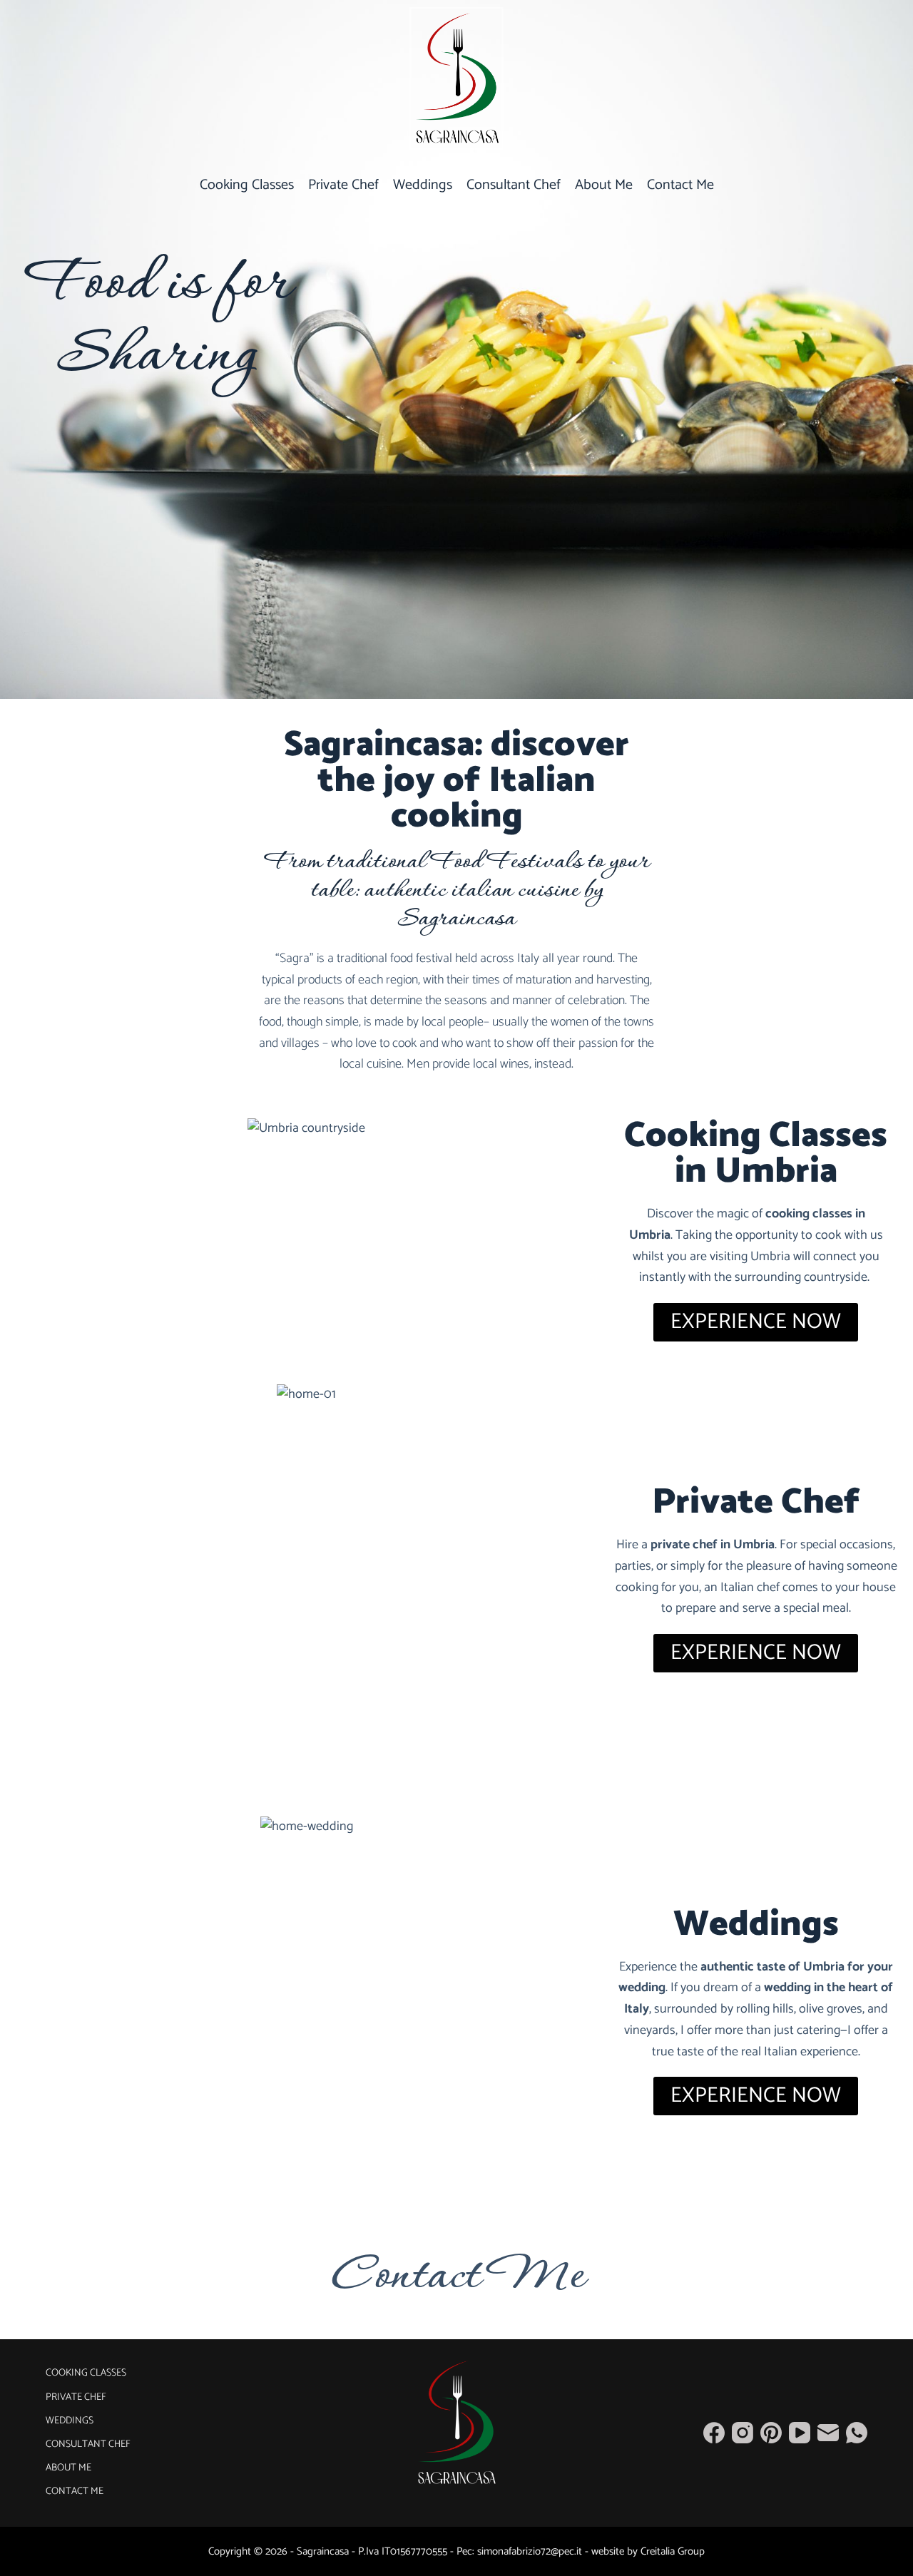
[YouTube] (800, 2433)
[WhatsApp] (857, 2433)
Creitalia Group (673, 2551)
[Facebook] (714, 2433)
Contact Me (680, 185)
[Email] (828, 2433)
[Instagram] (743, 2433)
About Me (604, 185)
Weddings (423, 185)
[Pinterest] (771, 2433)
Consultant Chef (514, 185)
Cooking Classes (247, 185)
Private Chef (343, 185)
